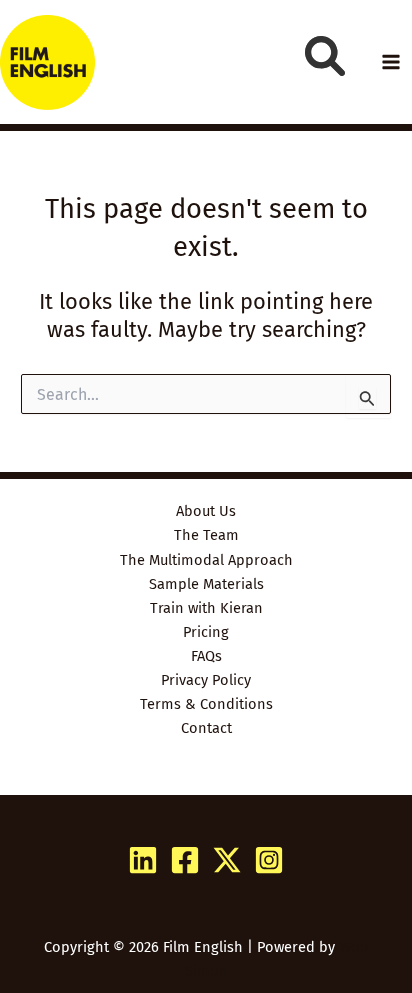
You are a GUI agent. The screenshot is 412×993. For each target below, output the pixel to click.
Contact (206, 728)
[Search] (325, 56)
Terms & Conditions (206, 704)
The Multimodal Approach (206, 560)
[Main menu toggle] (391, 62)
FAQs (206, 656)
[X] (227, 860)
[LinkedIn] (143, 860)
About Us (206, 511)
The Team (206, 535)
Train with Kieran (206, 608)
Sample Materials (206, 584)
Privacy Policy (206, 680)
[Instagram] (269, 860)
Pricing (206, 632)
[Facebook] (185, 860)
